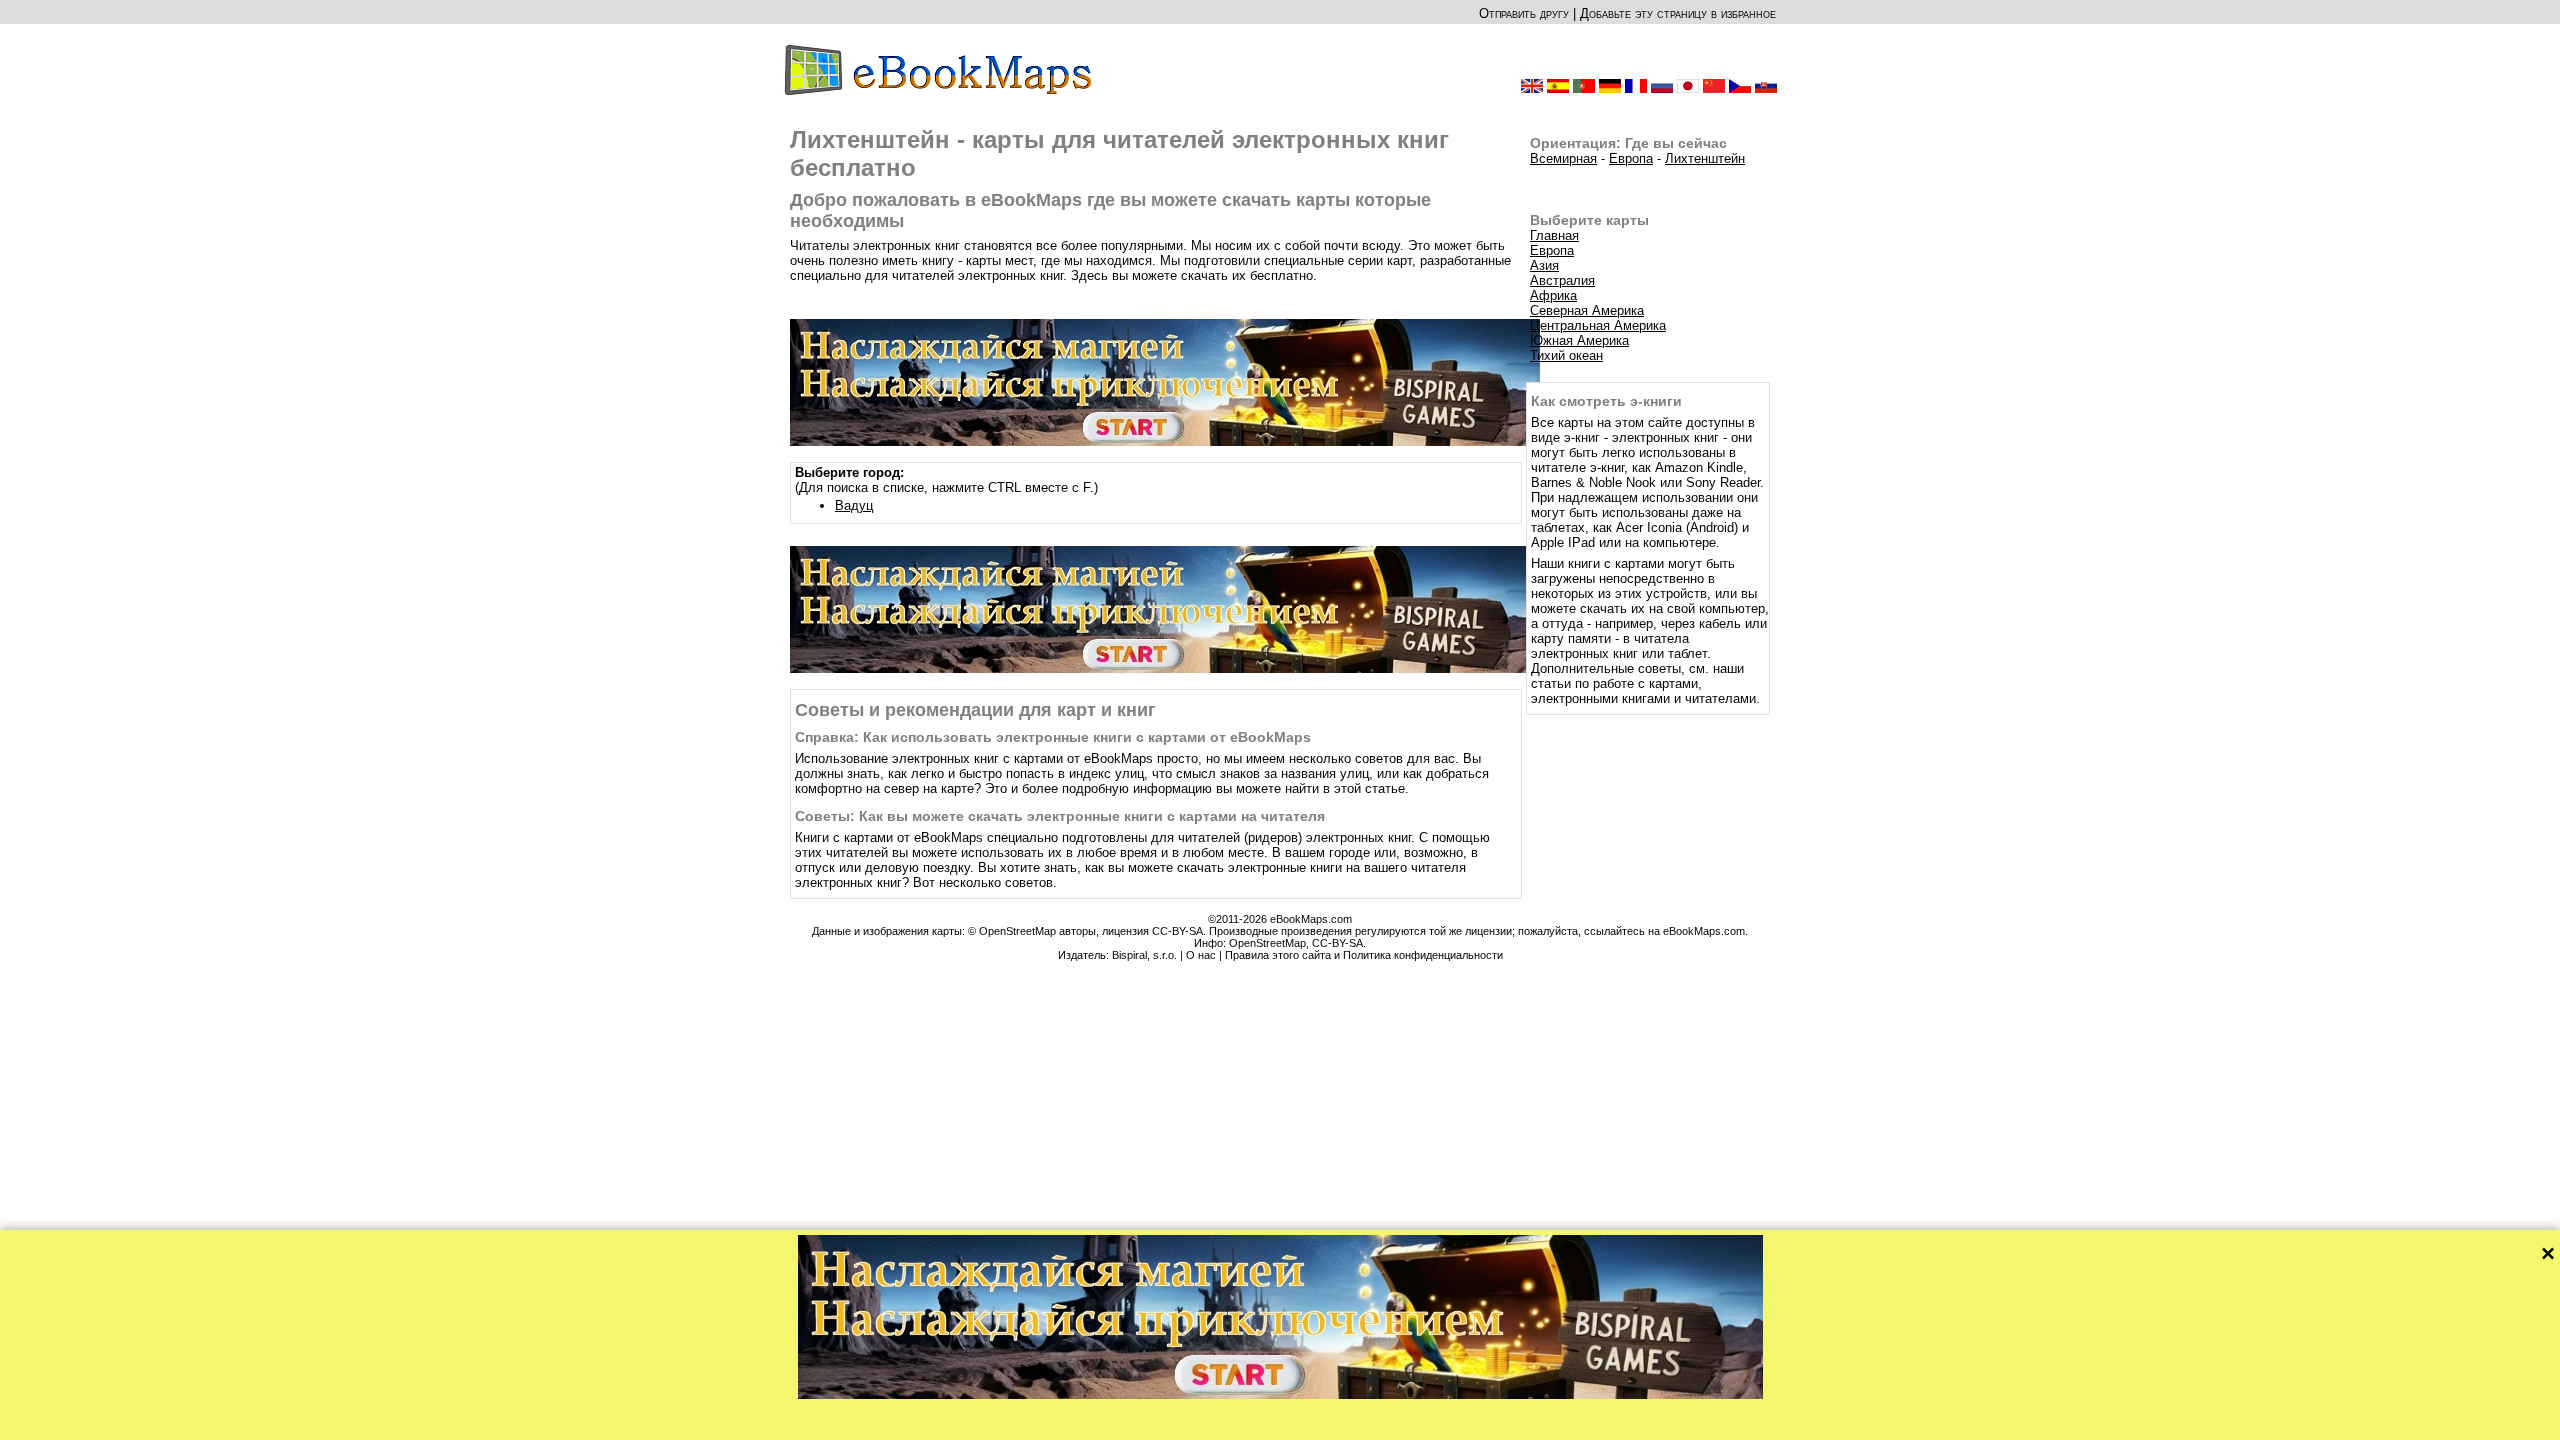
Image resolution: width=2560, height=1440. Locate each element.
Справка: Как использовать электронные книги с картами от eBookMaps (1053, 737)
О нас (1201, 955)
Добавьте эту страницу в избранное (1678, 13)
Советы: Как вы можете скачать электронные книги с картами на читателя (1060, 816)
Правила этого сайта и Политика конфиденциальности (1364, 955)
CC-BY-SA (1337, 943)
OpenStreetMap (1267, 943)
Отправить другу (1524, 13)
